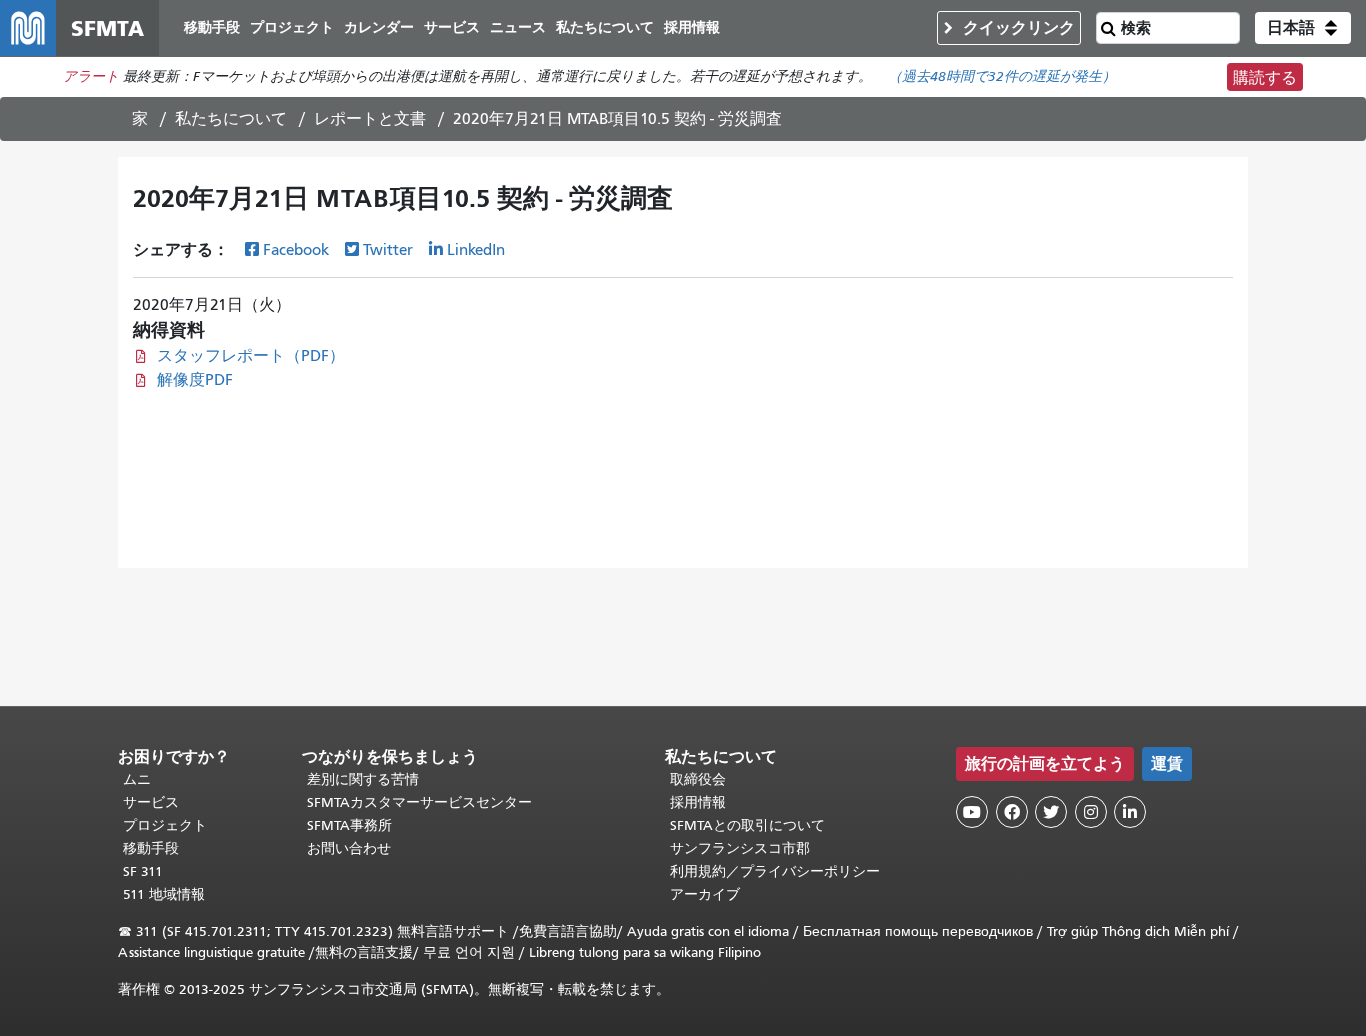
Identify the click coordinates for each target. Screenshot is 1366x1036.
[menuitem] (212, 28)
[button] (1303, 28)
